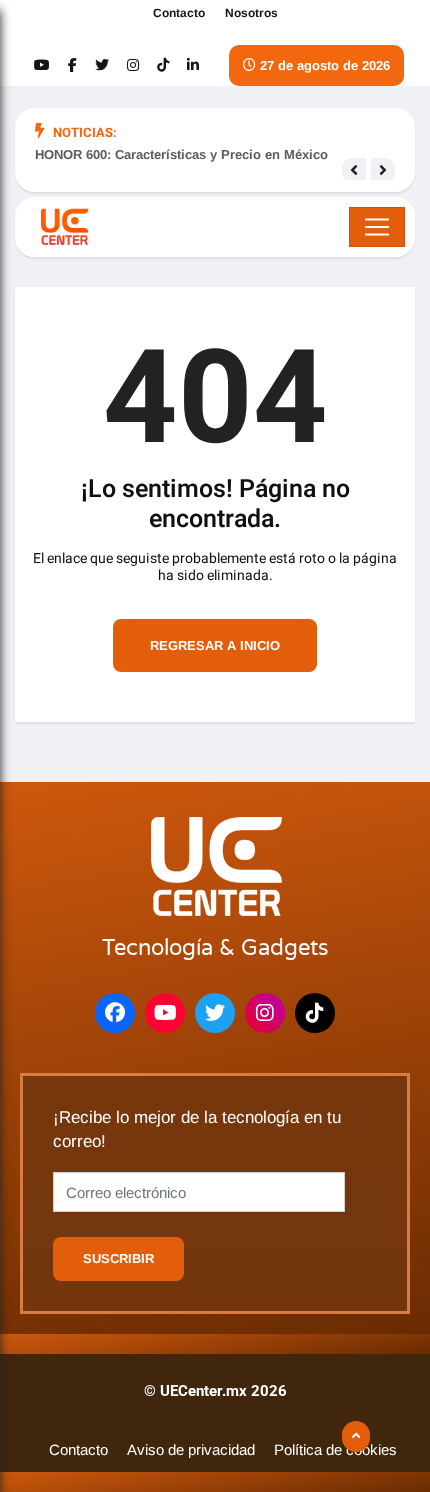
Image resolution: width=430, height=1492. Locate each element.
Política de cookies (335, 1449)
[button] (354, 170)
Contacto (179, 13)
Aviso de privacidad (191, 1449)
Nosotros (251, 13)
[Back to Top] (356, 1437)
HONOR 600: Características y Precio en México (181, 154)
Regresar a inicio (215, 645)
